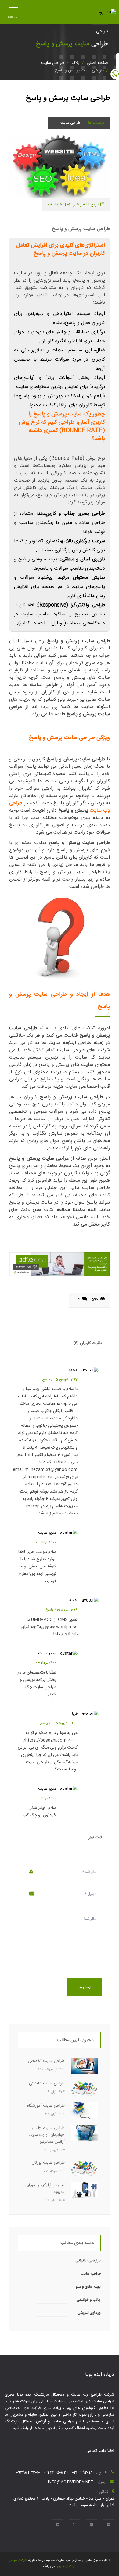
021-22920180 (83, 2472)
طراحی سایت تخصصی (46, 2061)
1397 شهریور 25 (65, 1379)
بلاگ (75, 63)
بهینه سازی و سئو (88, 2287)
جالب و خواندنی (89, 2300)
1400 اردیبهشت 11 (64, 1723)
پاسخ (46, 1379)
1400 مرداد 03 (46, 1663)
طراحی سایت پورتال (48, 2163)
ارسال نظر (84, 1987)
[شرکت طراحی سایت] (59, 1264)
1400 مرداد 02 (46, 1542)
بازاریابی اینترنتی (88, 2261)
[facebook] (57, 2525)
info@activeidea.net (71, 2482)
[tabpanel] (59, 167)
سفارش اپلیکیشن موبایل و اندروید (43, 2189)
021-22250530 (56, 2472)
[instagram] (74, 2525)
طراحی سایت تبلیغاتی (47, 2083)
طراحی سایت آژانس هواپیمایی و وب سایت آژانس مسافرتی (47, 2135)
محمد (73, 1370)
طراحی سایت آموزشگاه (46, 2106)
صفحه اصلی (97, 63)
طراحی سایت (53, 63)
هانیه (73, 1600)
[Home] (107, 12)
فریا (75, 1714)
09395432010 (28, 2472)
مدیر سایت (47, 1533)
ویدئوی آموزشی (89, 2313)
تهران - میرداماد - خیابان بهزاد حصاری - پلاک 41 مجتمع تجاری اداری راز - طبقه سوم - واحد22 (64, 2502)
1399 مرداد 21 (67, 1610)
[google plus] (109, 2525)
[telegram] (92, 2525)
